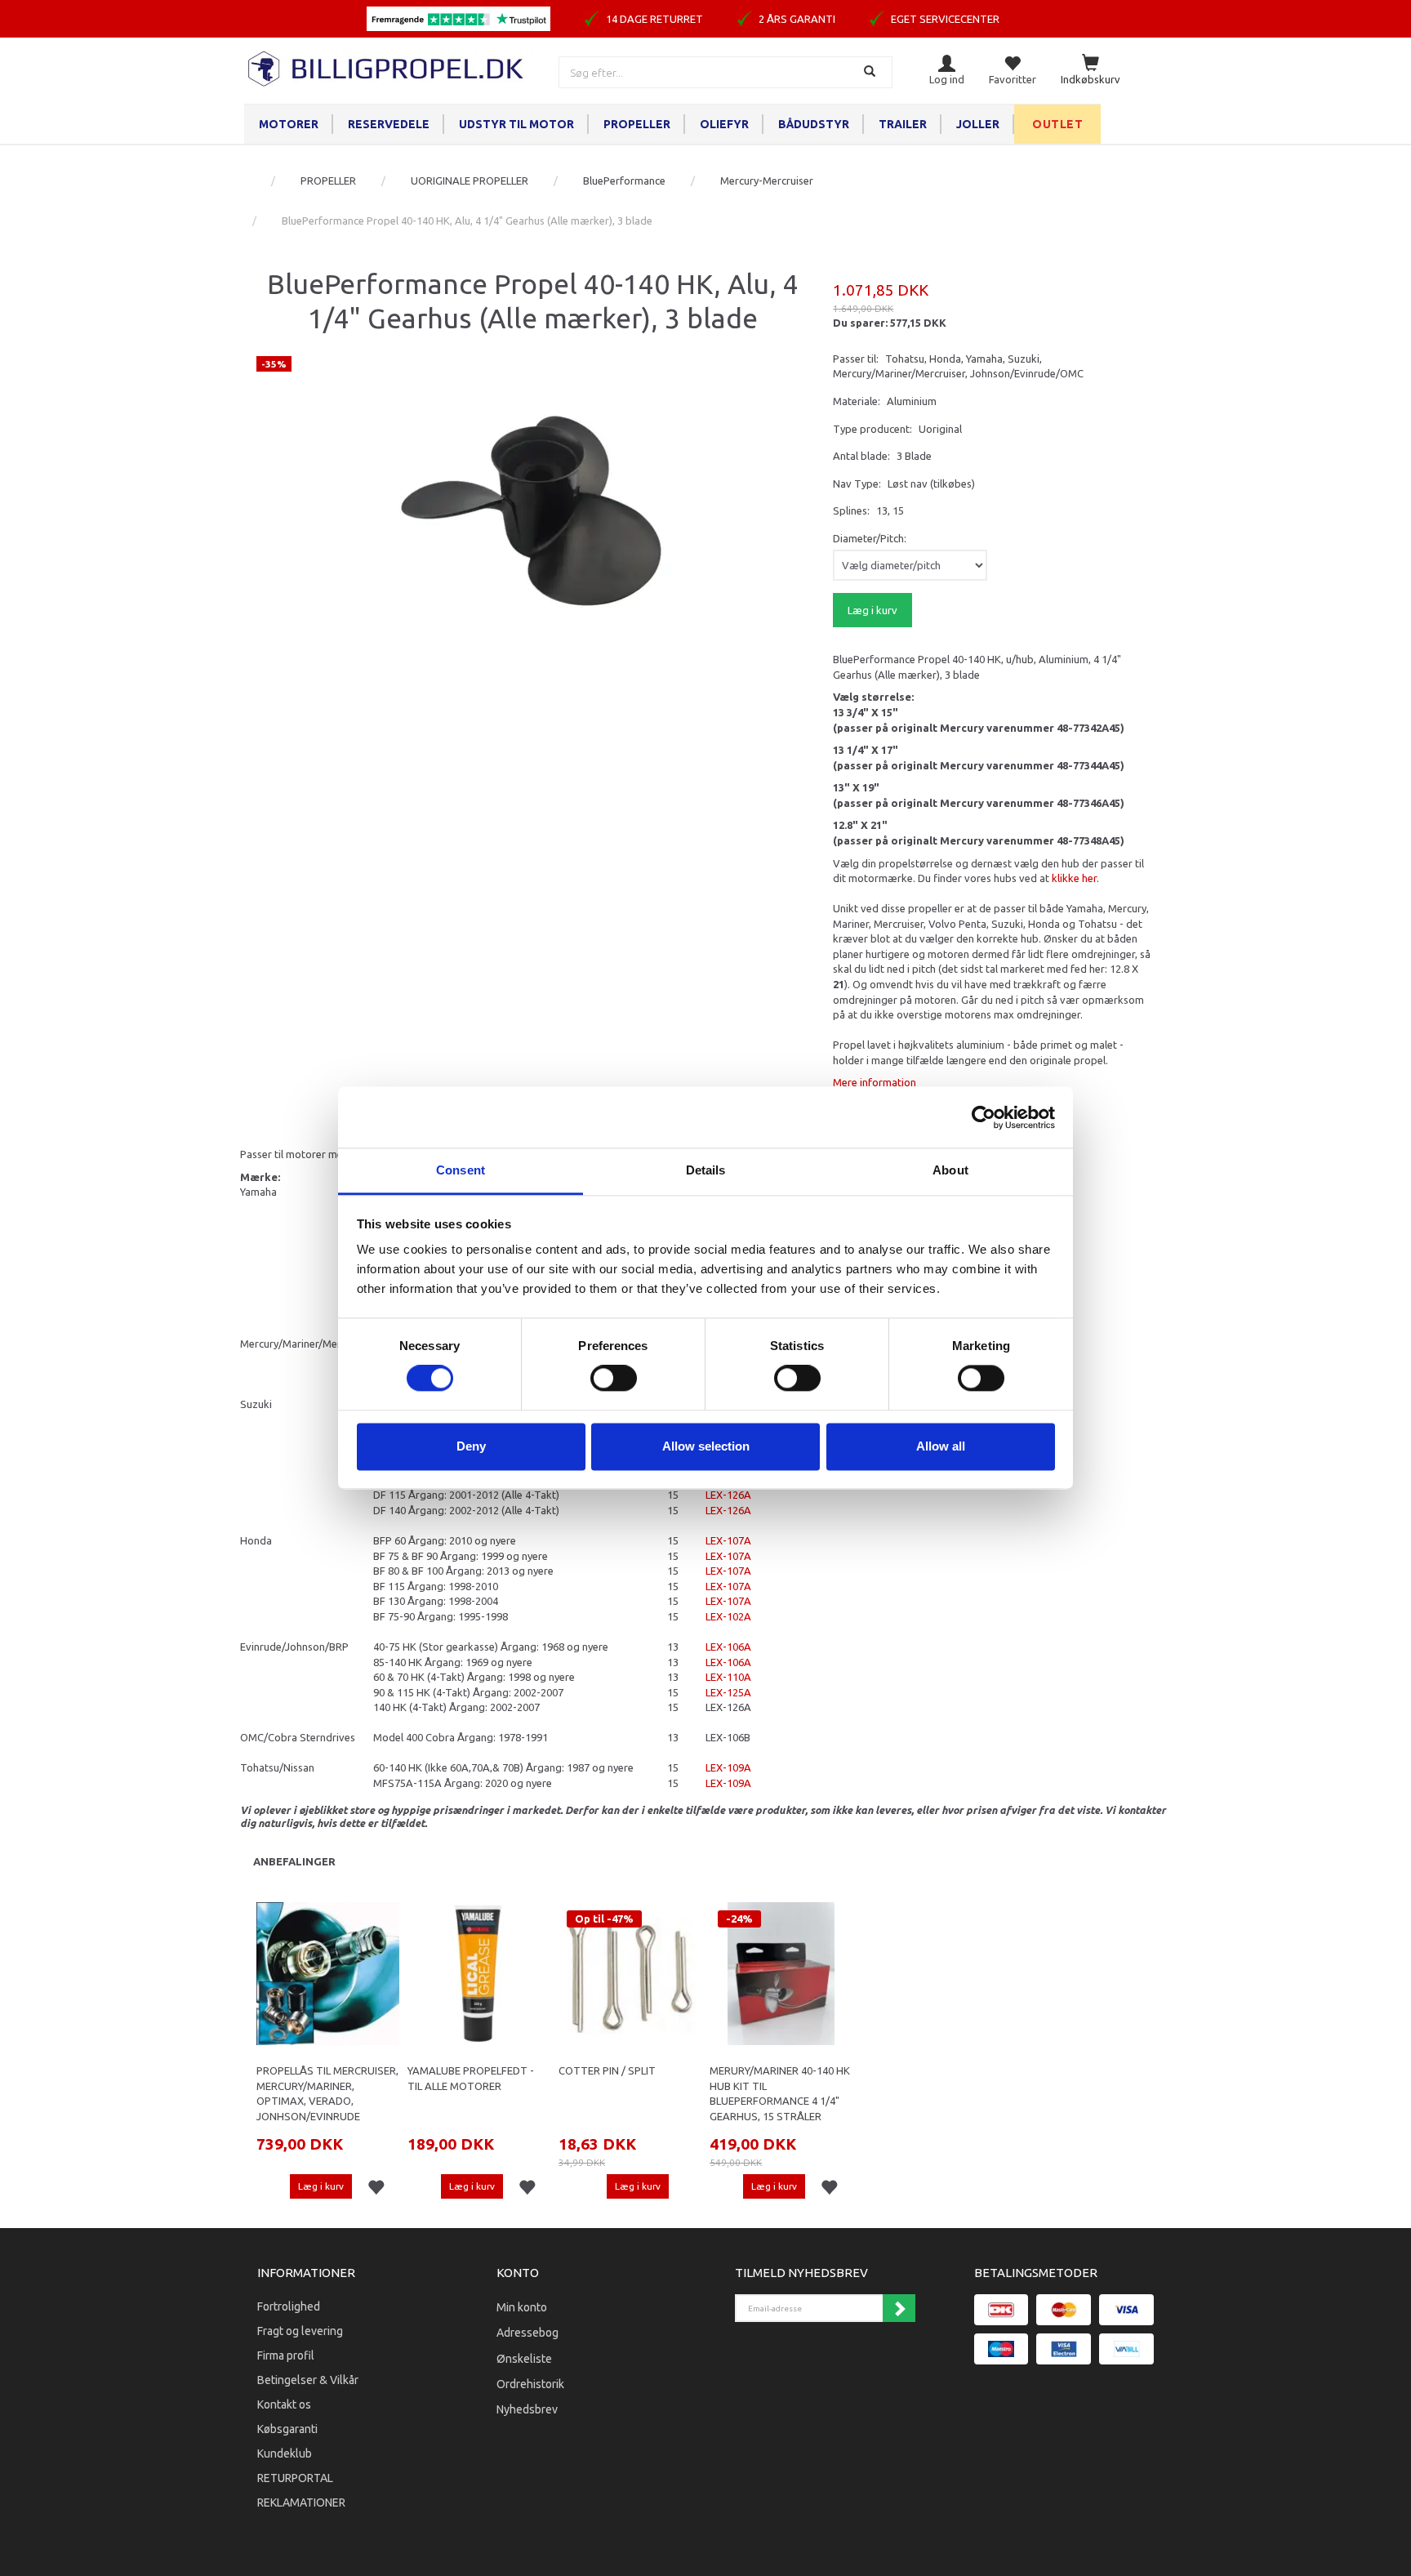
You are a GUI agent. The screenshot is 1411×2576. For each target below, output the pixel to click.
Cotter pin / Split (607, 2070)
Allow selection (706, 1446)
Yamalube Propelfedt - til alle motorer (471, 2078)
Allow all (941, 1446)
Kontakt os (284, 2404)
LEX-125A (728, 1692)
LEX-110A (728, 1677)
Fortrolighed (289, 2306)
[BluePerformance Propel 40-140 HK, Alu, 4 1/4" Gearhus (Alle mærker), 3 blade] (532, 499)
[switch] (614, 1379)
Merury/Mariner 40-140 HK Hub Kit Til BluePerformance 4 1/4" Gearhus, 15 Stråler (780, 2093)
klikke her (1074, 878)
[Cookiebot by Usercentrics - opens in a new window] (984, 1117)
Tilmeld (899, 2308)
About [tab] (950, 1170)
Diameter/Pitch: (870, 538)
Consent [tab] (461, 1170)
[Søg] (872, 72)
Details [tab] (706, 1170)
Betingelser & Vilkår (308, 2380)
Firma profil (286, 2355)
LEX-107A (728, 1540)
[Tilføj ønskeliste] (376, 2188)
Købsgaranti (287, 2429)
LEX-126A (728, 1495)
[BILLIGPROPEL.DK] (387, 67)
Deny (471, 1446)
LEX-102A (728, 1616)
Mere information (875, 1082)
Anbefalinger (294, 1861)
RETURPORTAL (295, 2478)
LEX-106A (728, 1647)
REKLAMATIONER (301, 2502)
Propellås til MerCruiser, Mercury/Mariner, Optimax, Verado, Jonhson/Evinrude (327, 2093)
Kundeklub (285, 2453)
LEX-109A (728, 1767)
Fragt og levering (300, 2331)
